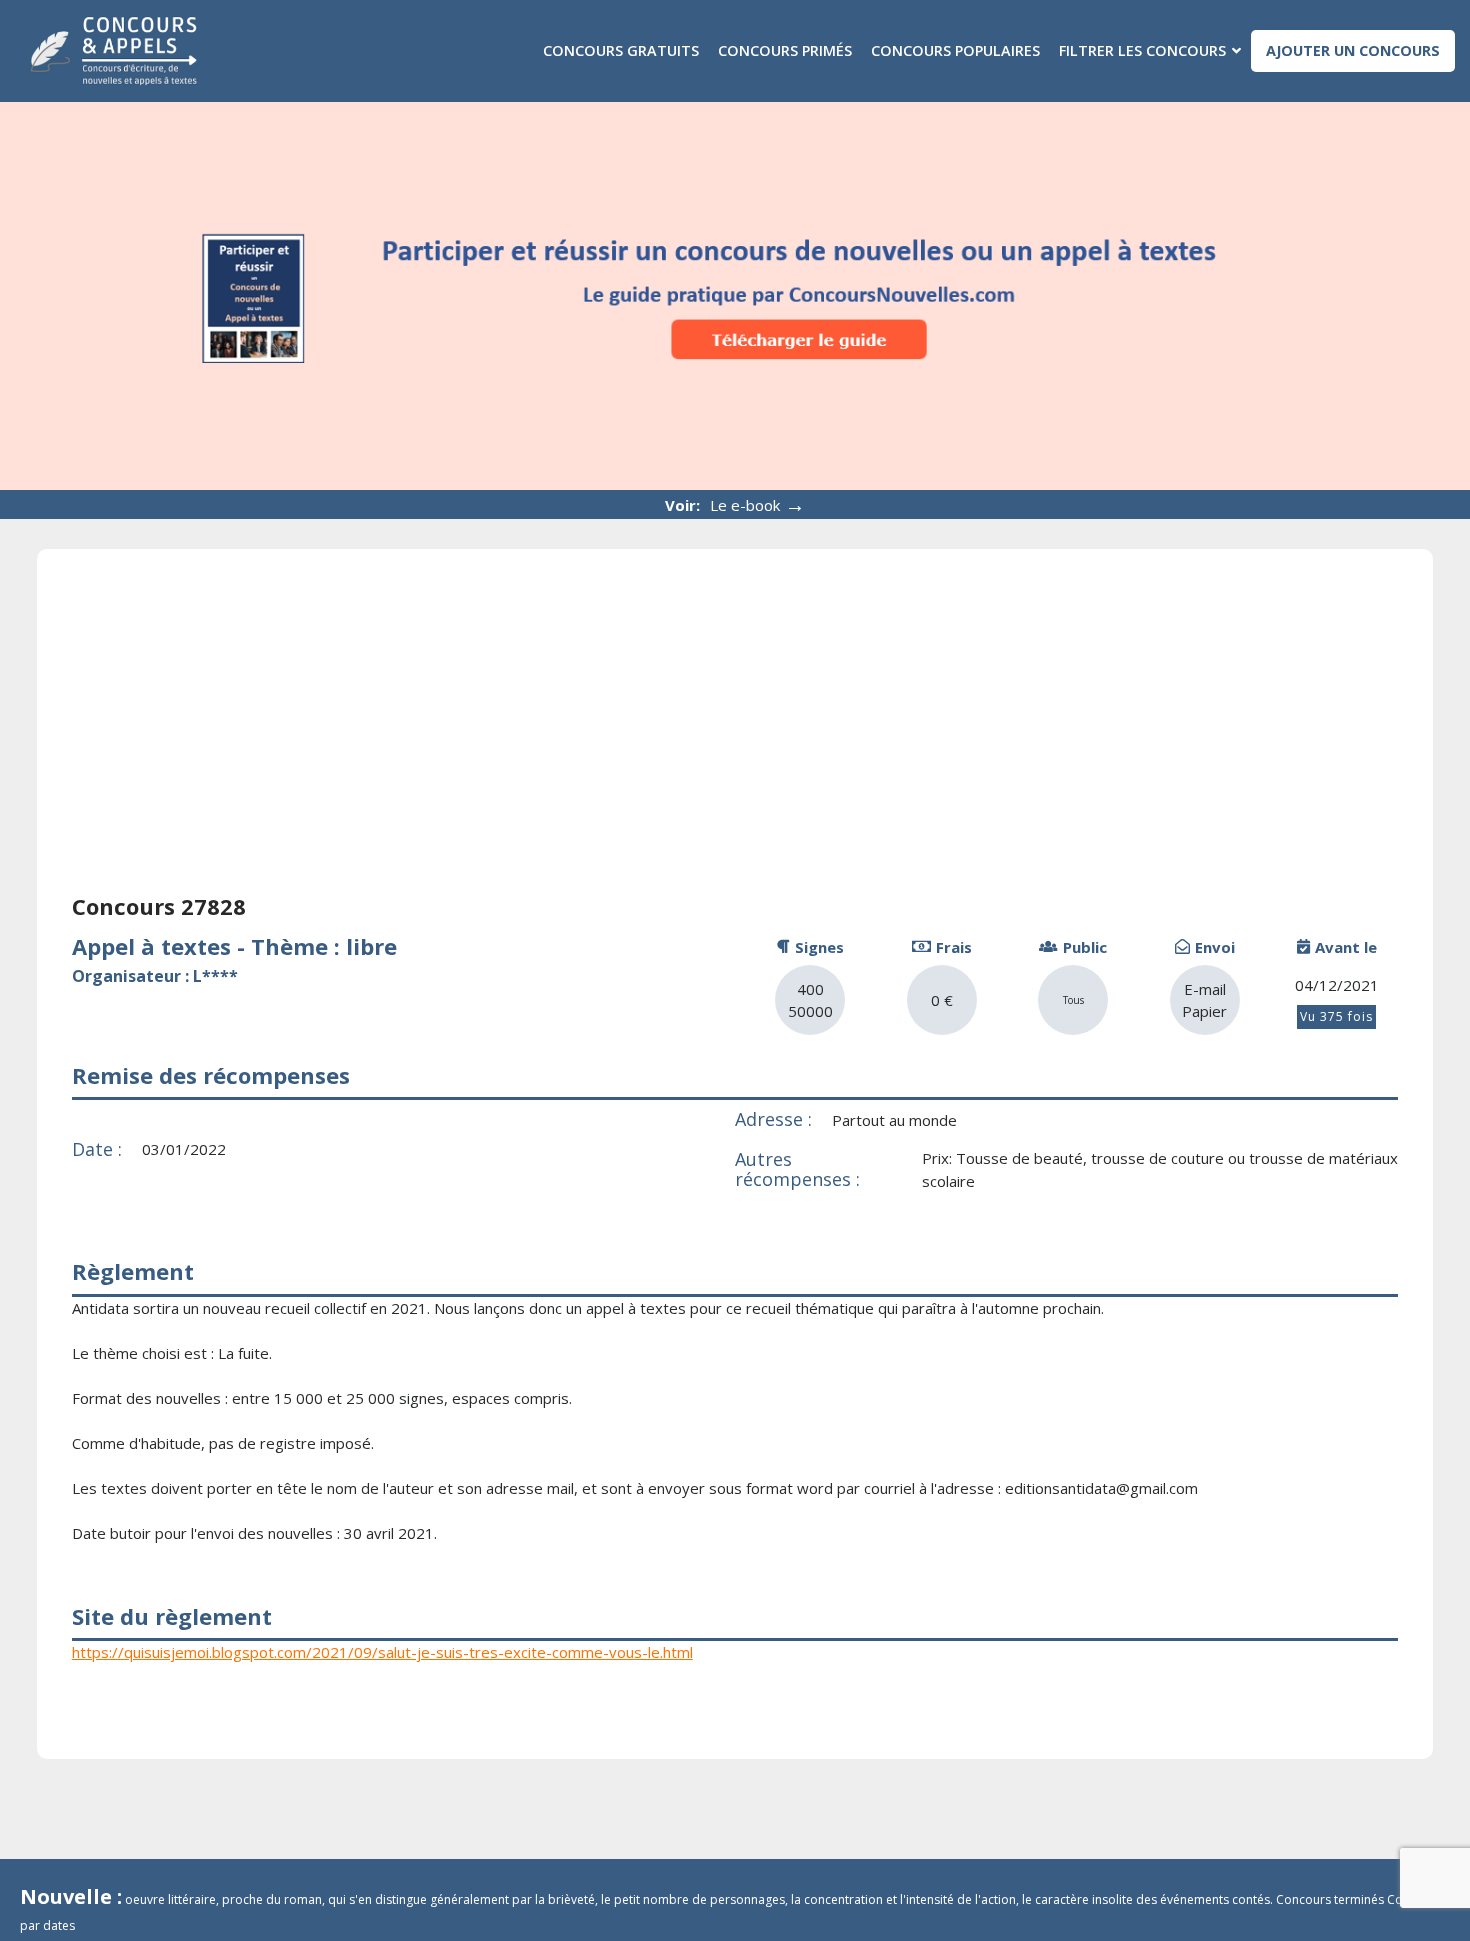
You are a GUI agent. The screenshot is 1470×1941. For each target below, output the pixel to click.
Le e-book (757, 504)
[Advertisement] (735, 734)
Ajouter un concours (1353, 50)
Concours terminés (1330, 1899)
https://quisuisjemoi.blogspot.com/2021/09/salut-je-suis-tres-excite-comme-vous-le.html (382, 1652)
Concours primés (785, 50)
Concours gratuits (621, 50)
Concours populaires (955, 50)
